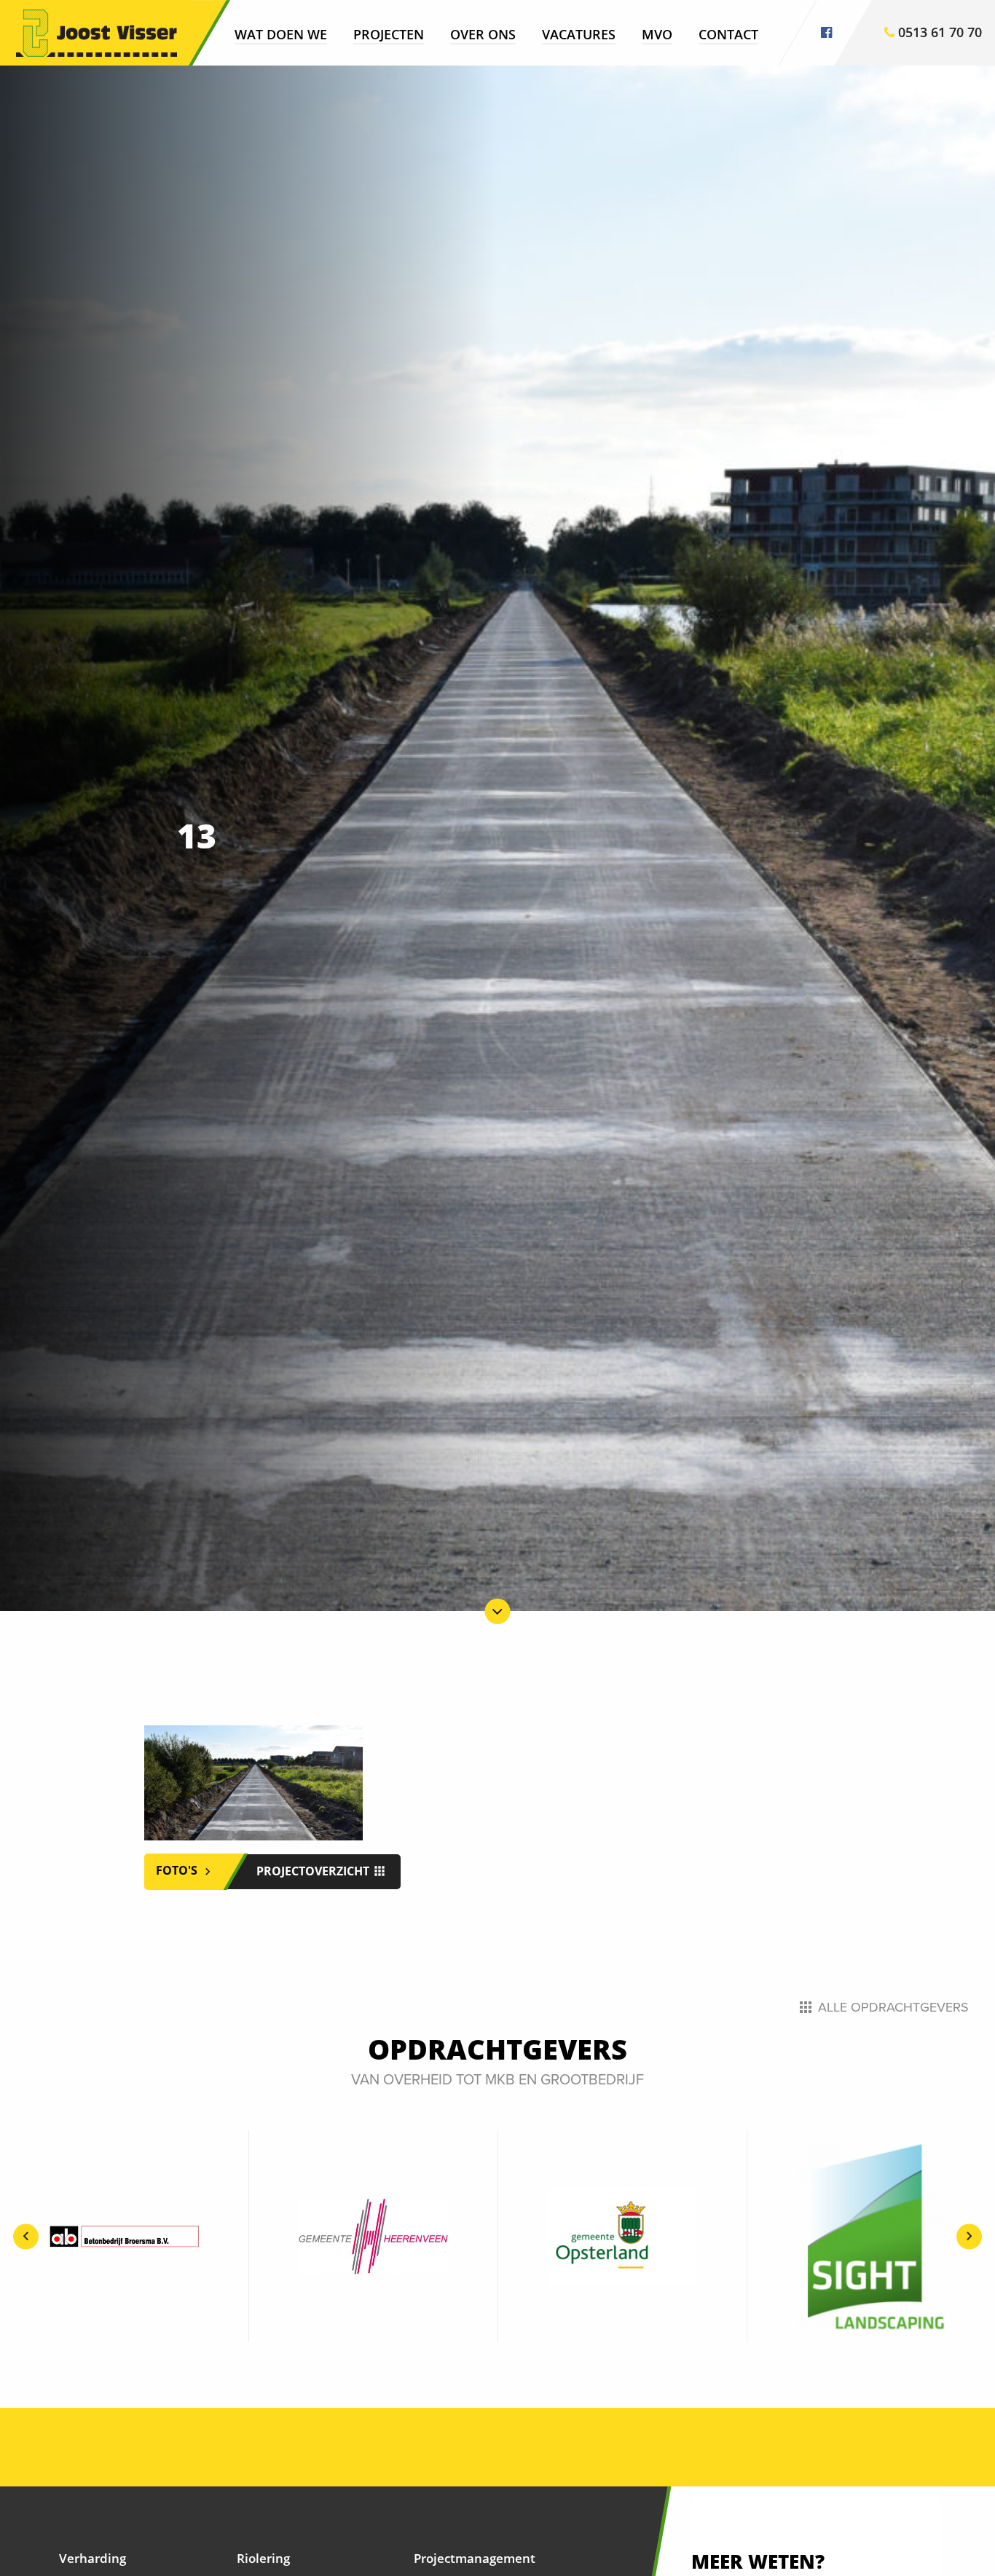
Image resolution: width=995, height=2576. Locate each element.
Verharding (93, 2558)
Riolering (263, 2558)
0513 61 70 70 (938, 32)
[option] (125, 2236)
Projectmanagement (475, 2558)
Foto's (178, 1871)
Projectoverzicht (314, 1871)
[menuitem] (281, 34)
